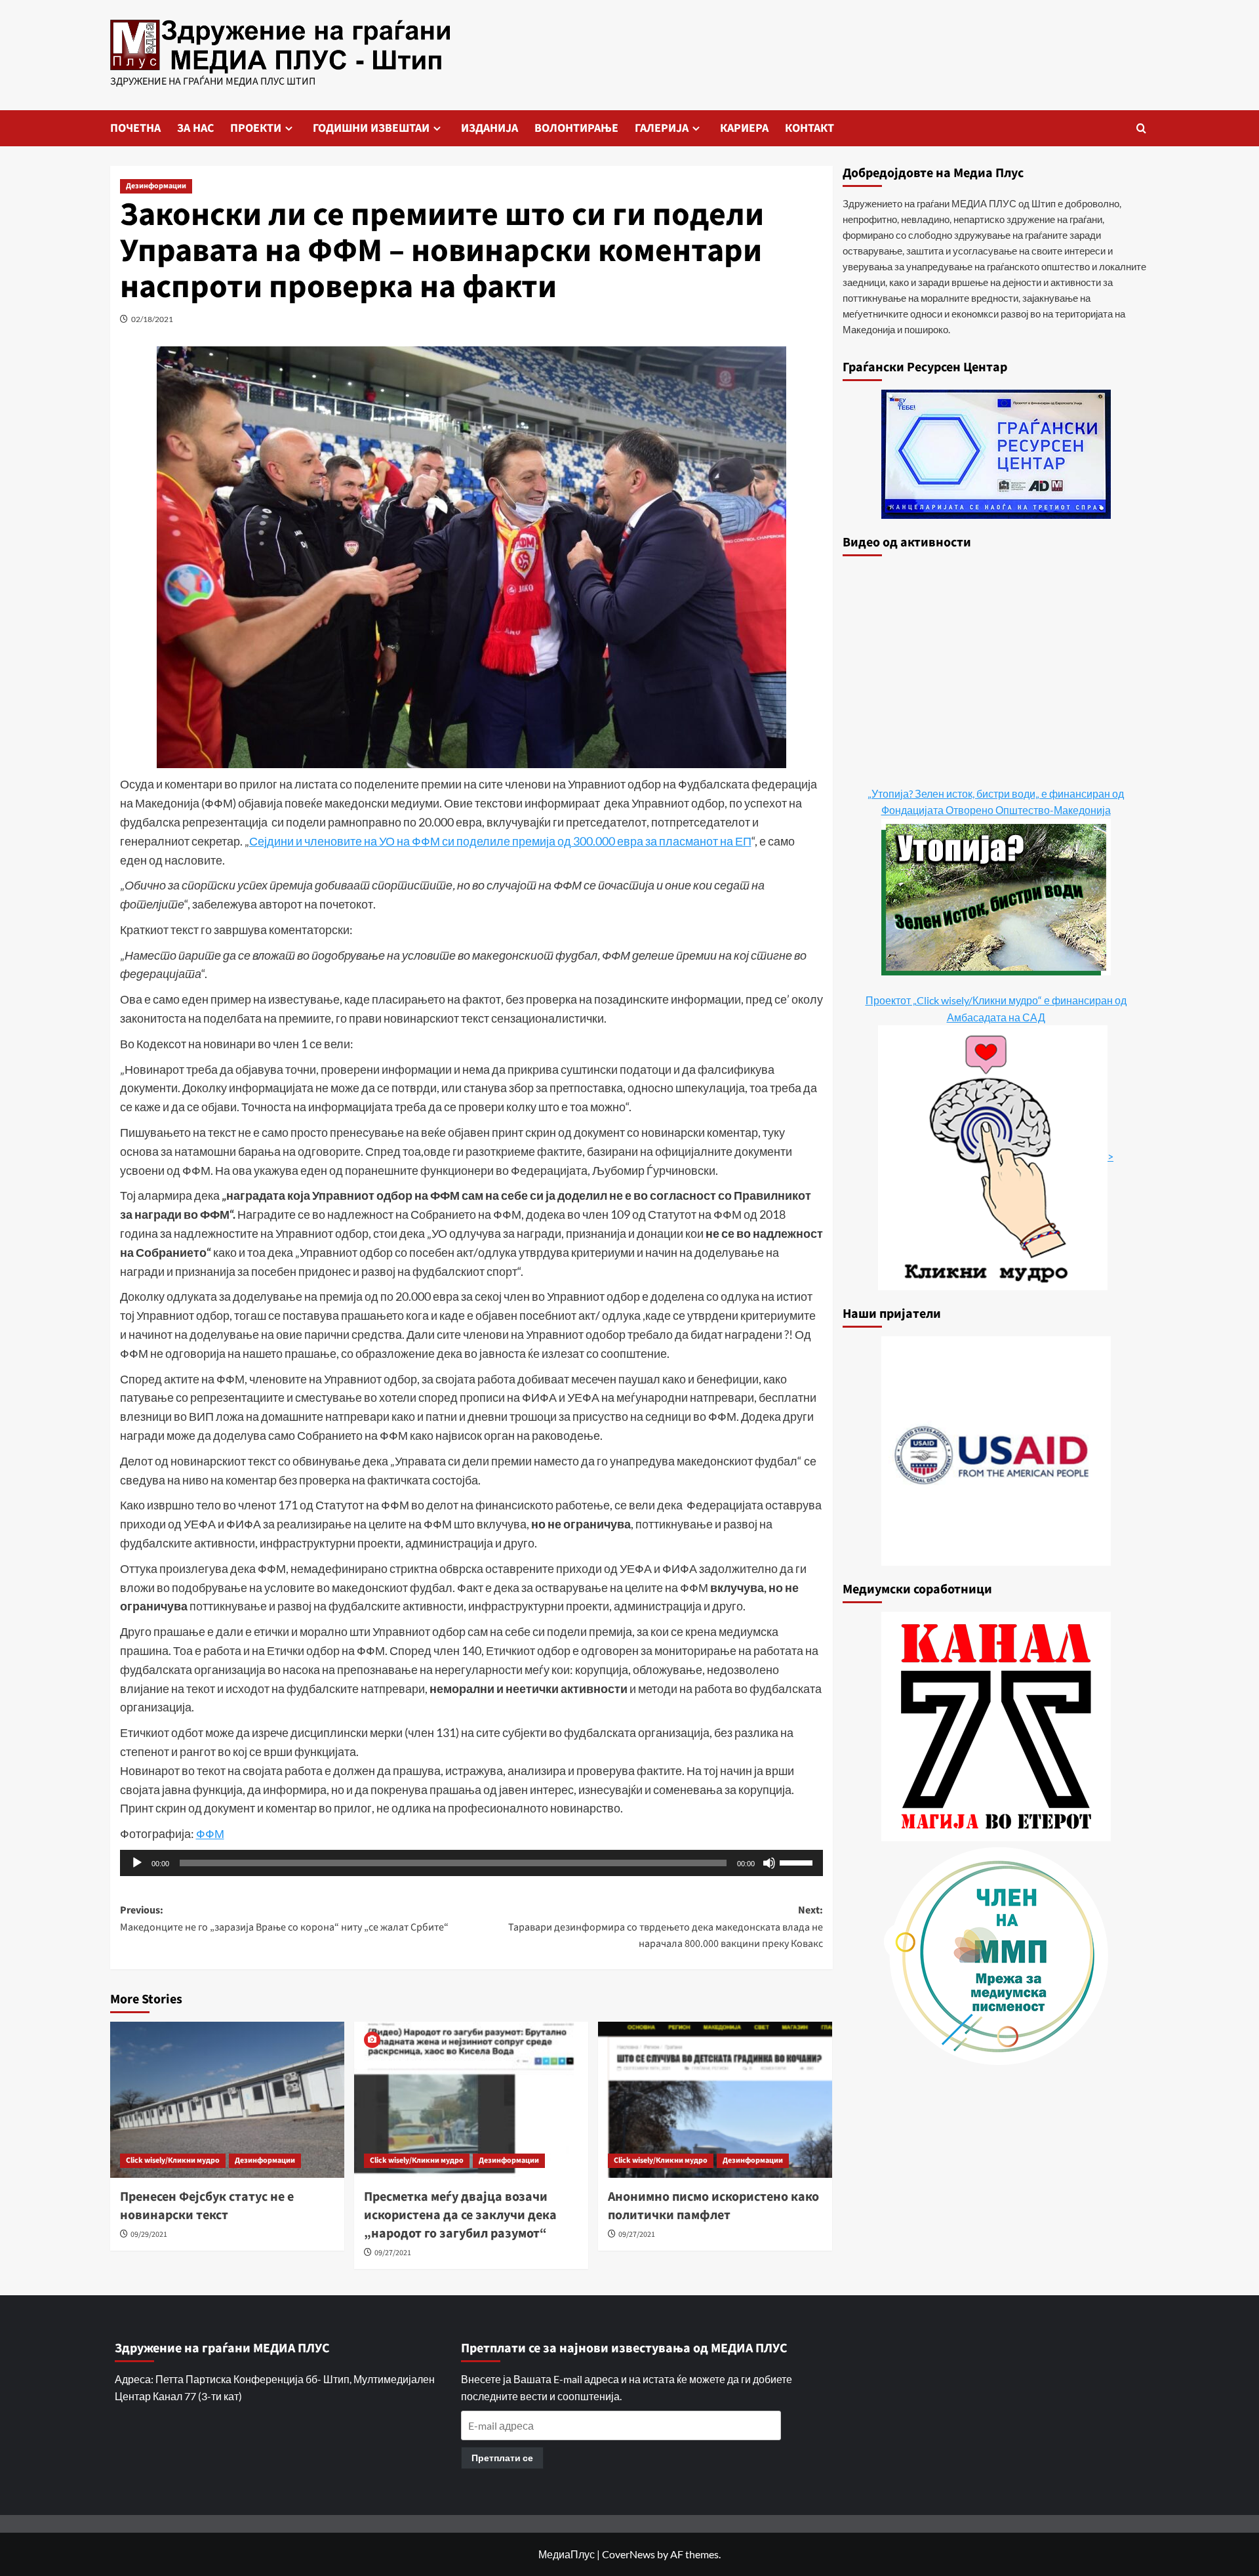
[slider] (798, 1862)
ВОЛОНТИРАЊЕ (576, 128)
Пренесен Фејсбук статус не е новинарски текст (207, 2206)
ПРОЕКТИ (256, 128)
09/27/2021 (393, 2253)
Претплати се (502, 2458)
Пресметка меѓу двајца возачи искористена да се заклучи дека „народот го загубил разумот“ (460, 2215)
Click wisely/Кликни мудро (173, 2160)
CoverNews (629, 2554)
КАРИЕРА (744, 128)
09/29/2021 (149, 2235)
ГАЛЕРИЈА (662, 128)
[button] (1141, 128)
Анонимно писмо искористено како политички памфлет (713, 2206)
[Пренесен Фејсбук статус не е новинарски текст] (227, 2100)
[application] (471, 1863)
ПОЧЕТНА (135, 128)
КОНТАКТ (809, 128)
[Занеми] (769, 1863)
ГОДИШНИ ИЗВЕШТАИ (371, 128)
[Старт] (137, 1863)
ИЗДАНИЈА (490, 128)
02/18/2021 (152, 319)
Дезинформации (156, 186)
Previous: (284, 1919)
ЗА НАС (195, 128)
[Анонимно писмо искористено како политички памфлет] (715, 2100)
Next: (666, 1927)
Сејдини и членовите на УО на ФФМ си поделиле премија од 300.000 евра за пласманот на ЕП (500, 841)
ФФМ (210, 1833)
